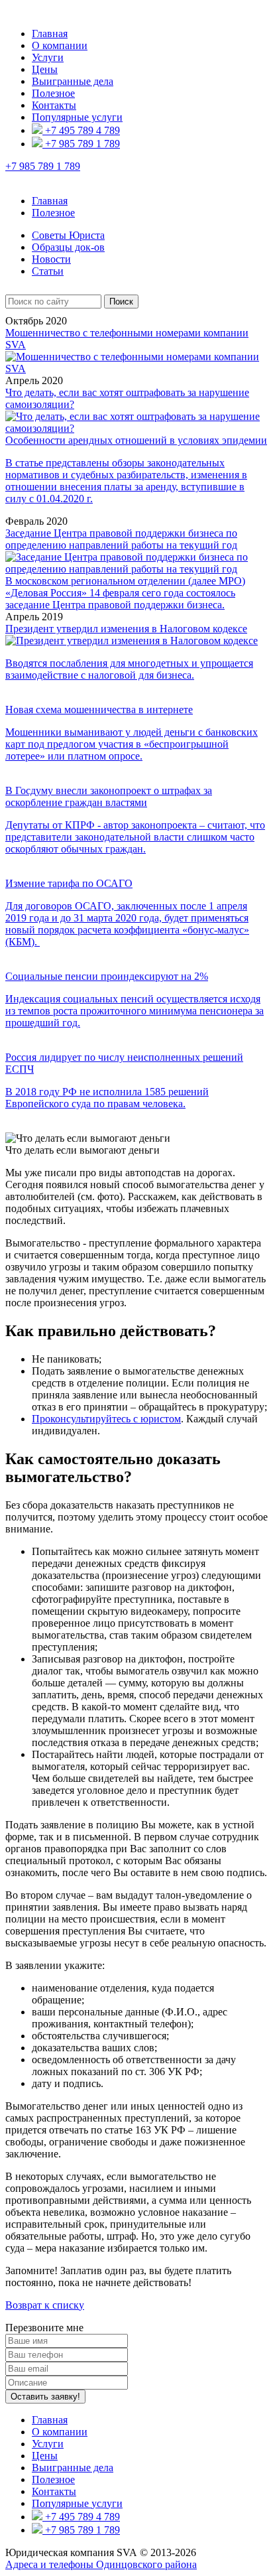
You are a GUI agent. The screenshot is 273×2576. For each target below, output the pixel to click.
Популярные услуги (77, 117)
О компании (60, 45)
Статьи (48, 271)
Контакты (54, 105)
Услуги (48, 57)
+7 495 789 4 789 (81, 130)
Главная (50, 34)
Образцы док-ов (68, 247)
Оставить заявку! (45, 2397)
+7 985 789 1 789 (81, 144)
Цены (45, 69)
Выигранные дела (73, 81)
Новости (51, 259)
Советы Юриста (68, 235)
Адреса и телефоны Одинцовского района (101, 2564)
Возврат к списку (45, 2305)
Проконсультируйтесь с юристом (106, 1419)
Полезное (53, 93)
